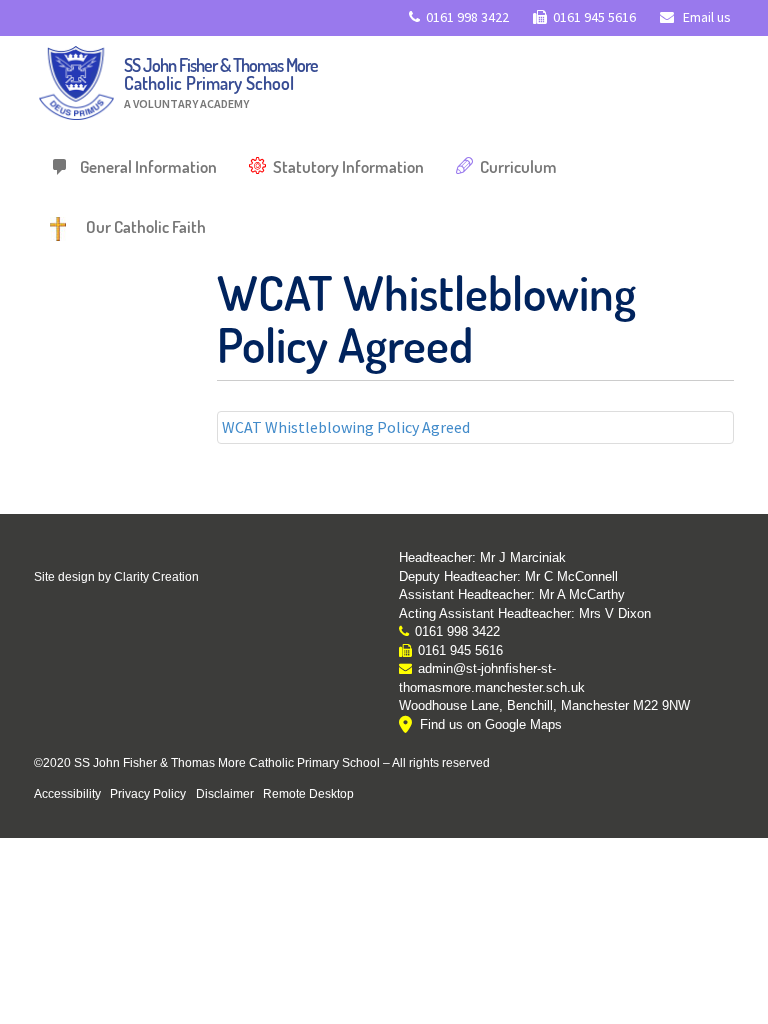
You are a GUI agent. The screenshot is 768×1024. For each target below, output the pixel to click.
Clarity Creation (156, 577)
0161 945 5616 (594, 17)
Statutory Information (348, 166)
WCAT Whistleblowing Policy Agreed (346, 427)
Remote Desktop (308, 793)
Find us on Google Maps (491, 724)
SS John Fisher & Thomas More (221, 82)
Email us (705, 17)
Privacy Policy (148, 793)
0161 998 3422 (467, 17)
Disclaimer (225, 793)
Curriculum (518, 166)
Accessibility (67, 793)
